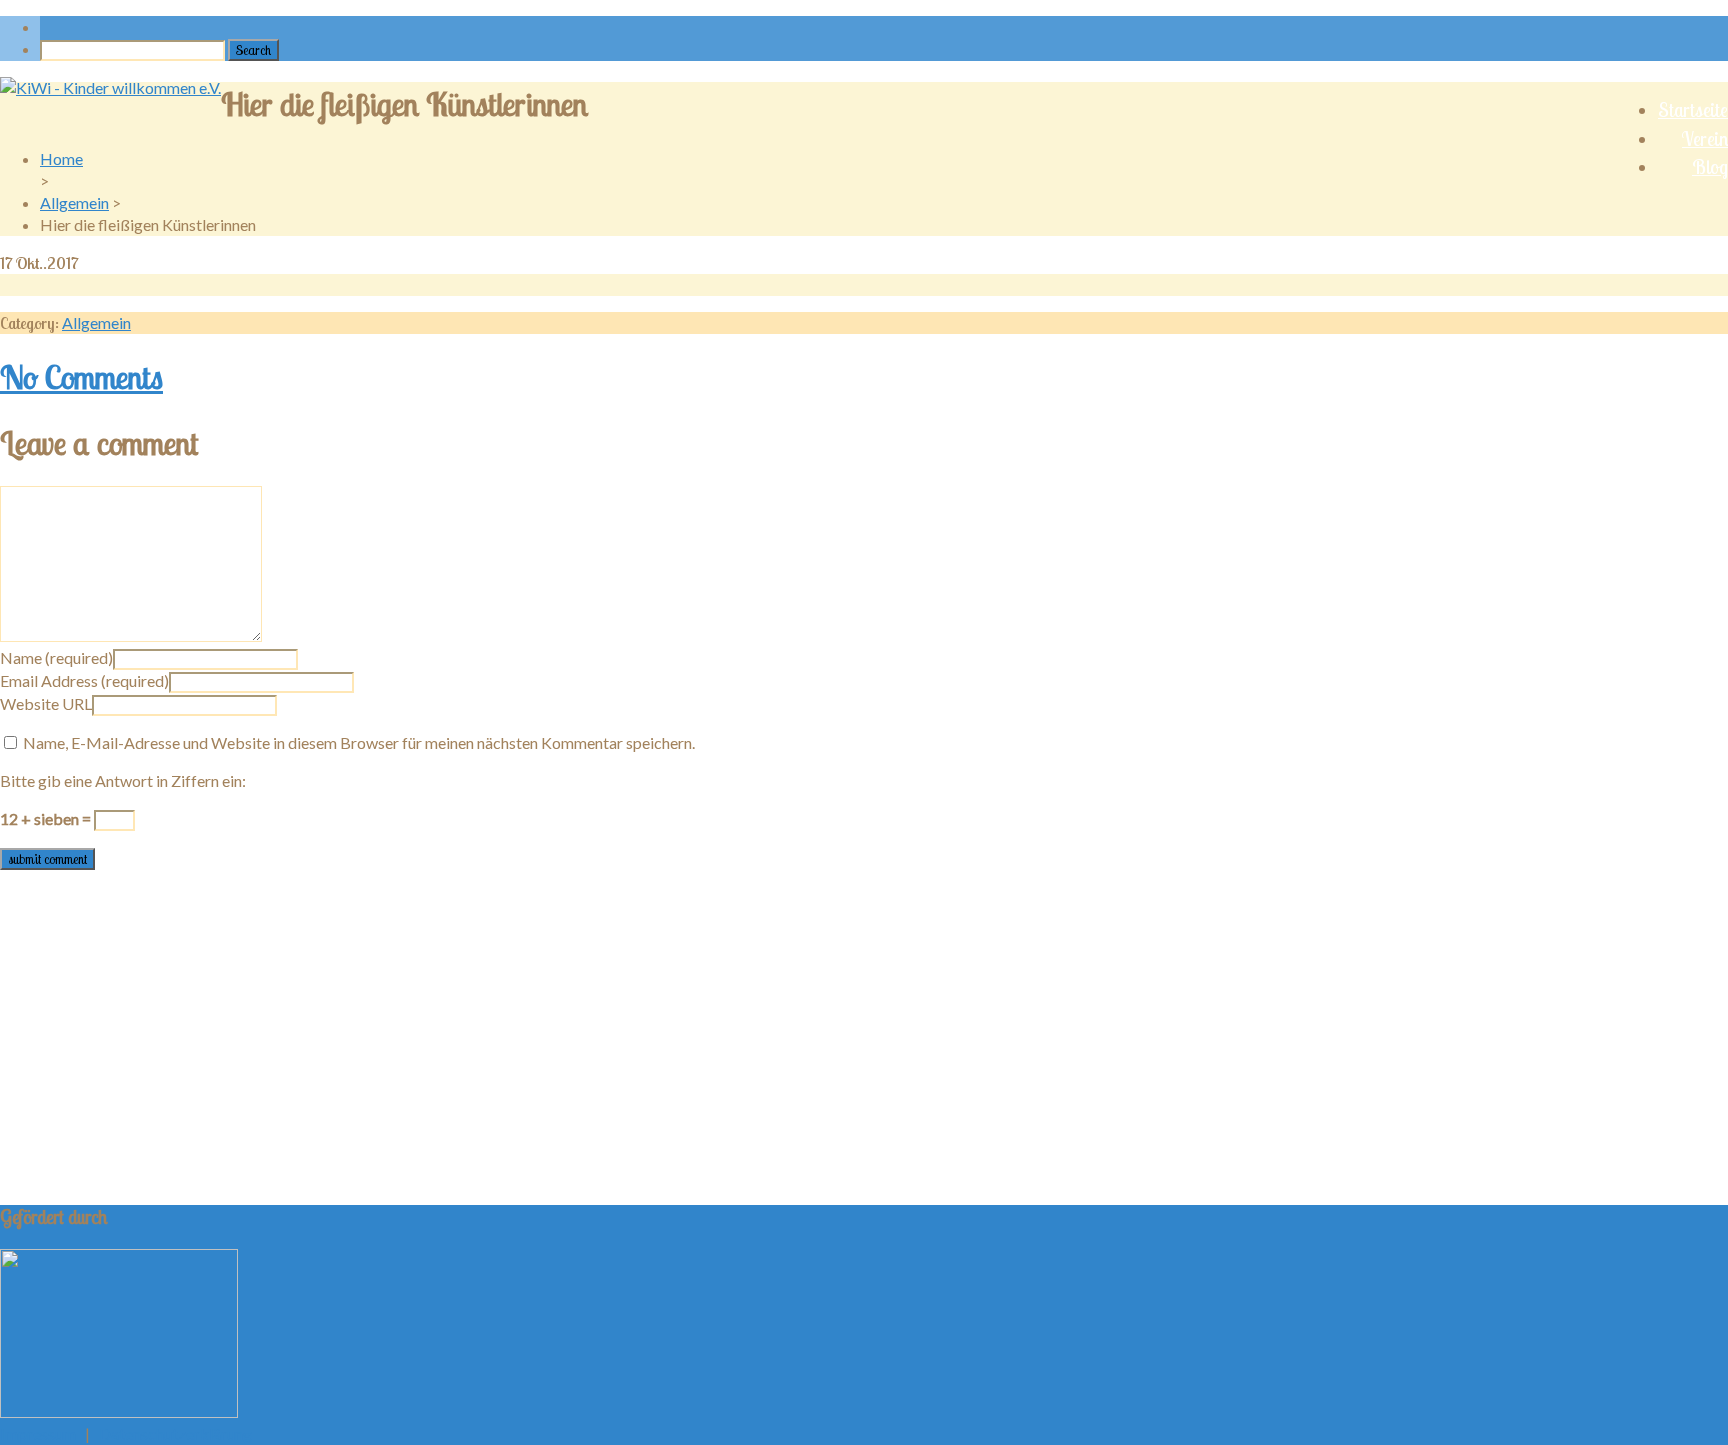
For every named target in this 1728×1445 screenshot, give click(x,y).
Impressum (38, 1433)
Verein (1705, 139)
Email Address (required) (84, 680)
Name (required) (56, 657)
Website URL (46, 703)
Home (61, 158)
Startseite (1693, 110)
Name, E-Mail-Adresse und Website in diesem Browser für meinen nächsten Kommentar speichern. (359, 742)
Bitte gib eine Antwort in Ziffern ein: (123, 780)
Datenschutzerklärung (175, 1433)
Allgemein (74, 202)
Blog (1710, 167)
